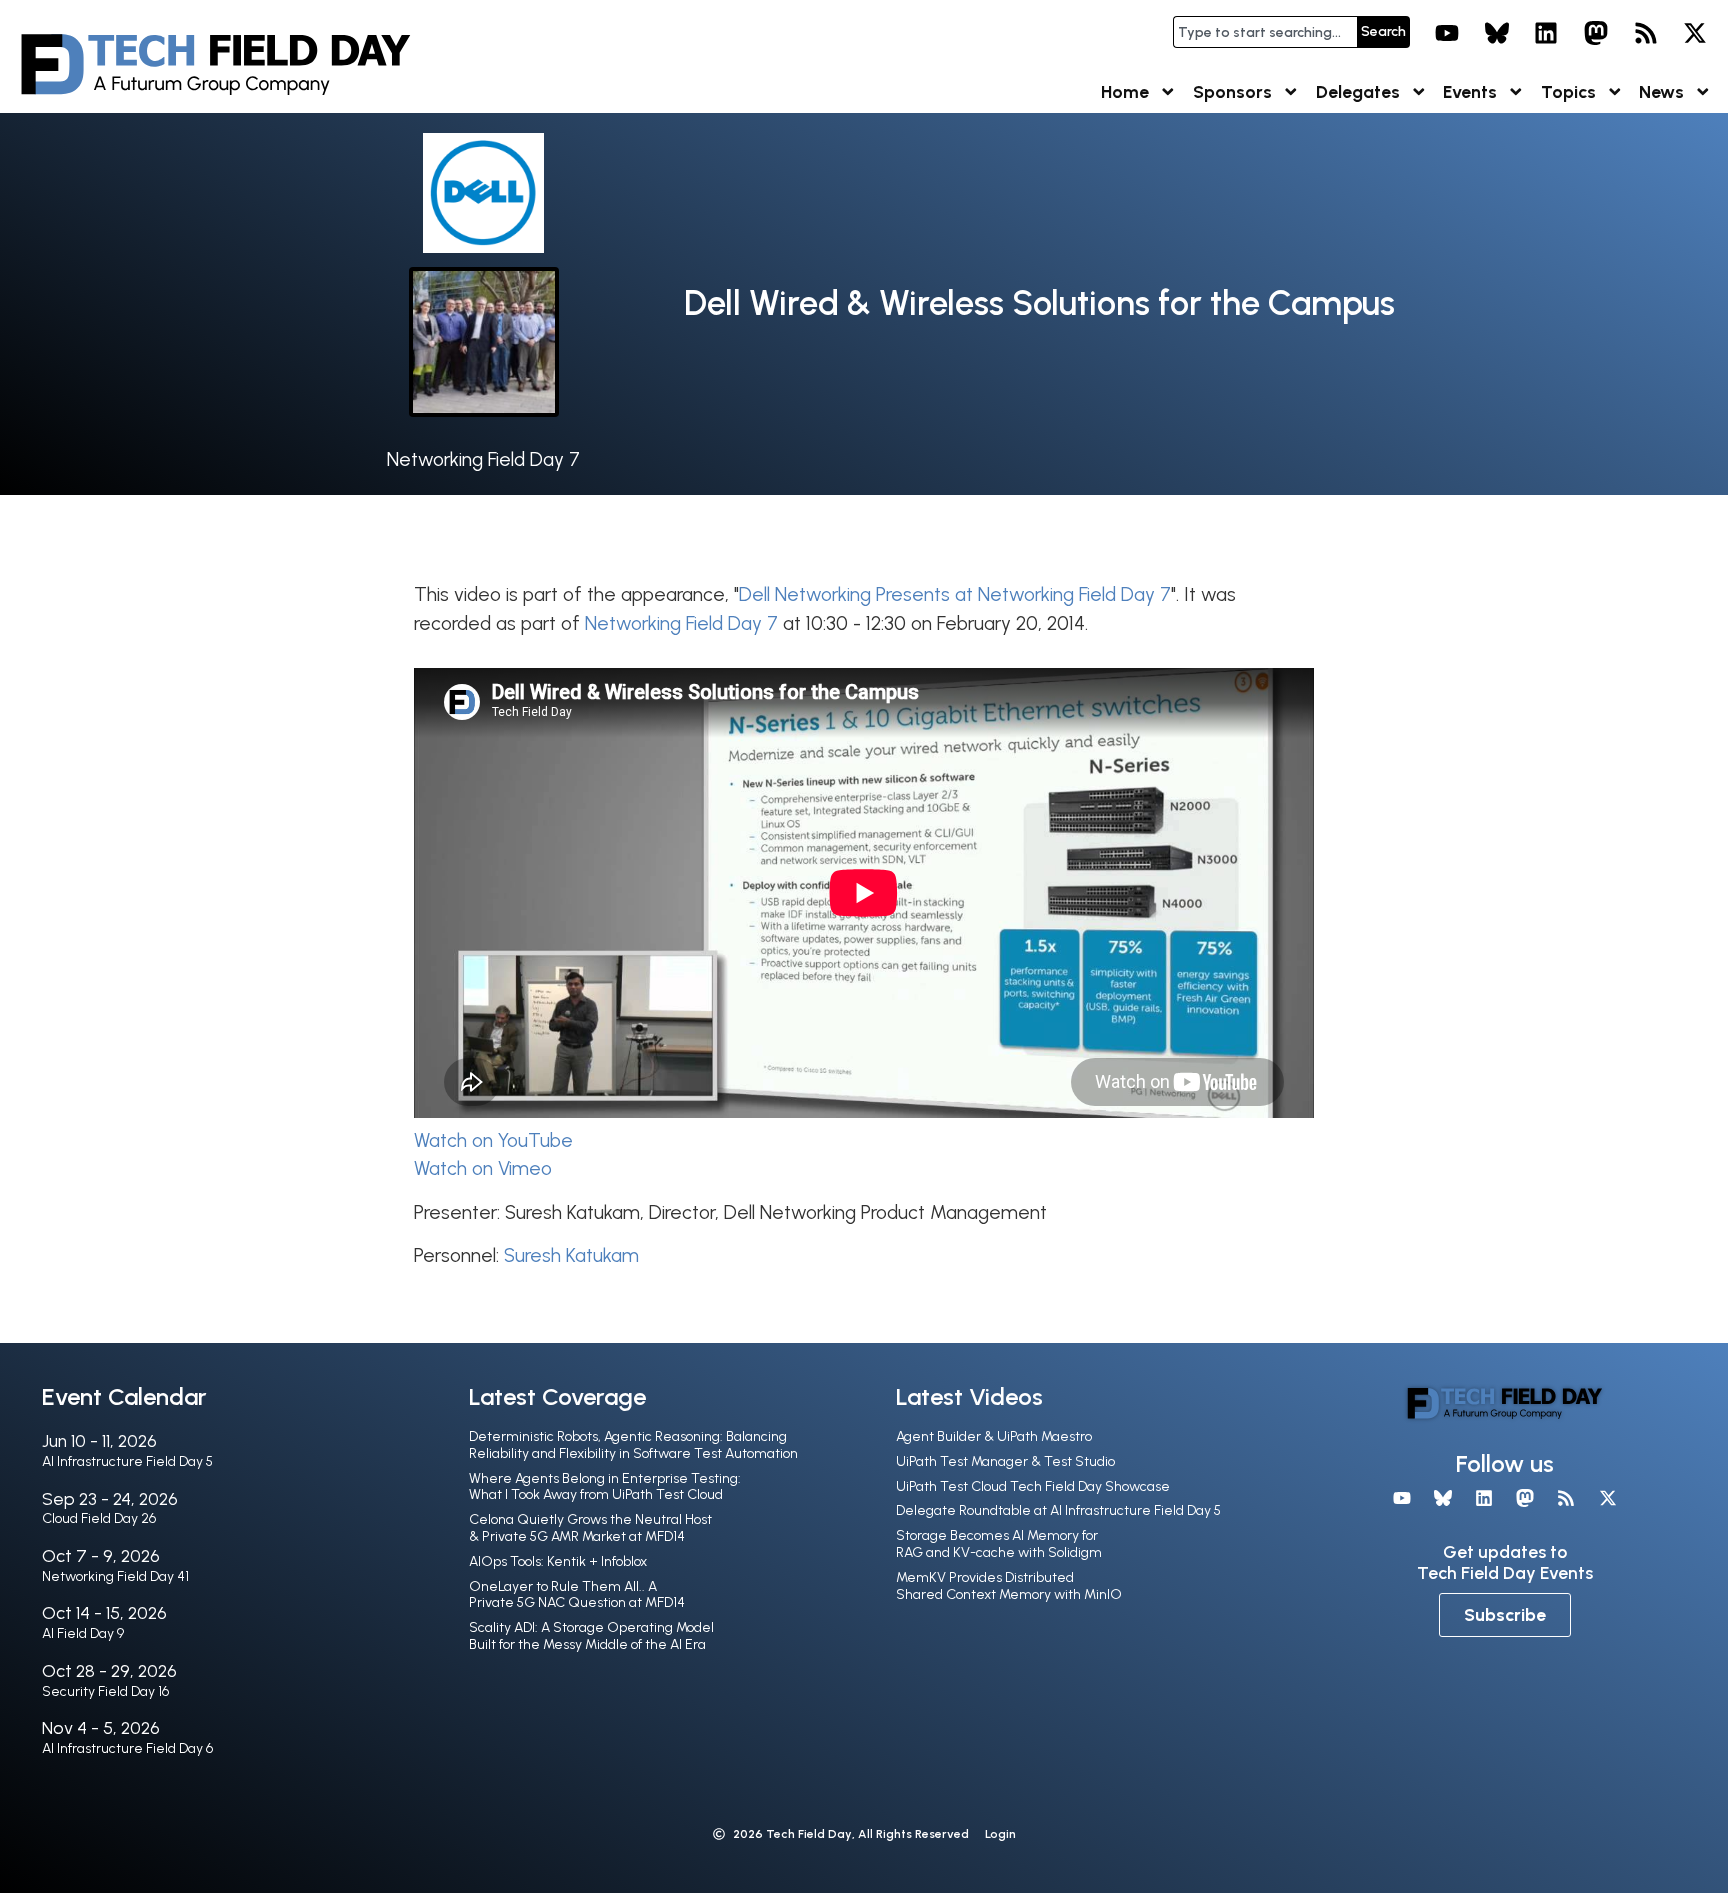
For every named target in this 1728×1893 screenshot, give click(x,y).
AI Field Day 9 (83, 1633)
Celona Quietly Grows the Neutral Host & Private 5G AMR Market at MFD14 (590, 1528)
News (1661, 91)
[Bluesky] (1497, 33)
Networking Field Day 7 (483, 459)
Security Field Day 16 (105, 1691)
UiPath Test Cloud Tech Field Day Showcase (1033, 1486)
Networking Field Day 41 (115, 1576)
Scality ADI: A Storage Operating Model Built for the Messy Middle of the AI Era (591, 1636)
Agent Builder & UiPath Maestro (994, 1436)
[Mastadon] (1596, 33)
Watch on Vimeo (483, 1168)
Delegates (1358, 91)
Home (1125, 91)
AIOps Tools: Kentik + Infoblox (558, 1561)
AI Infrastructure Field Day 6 (127, 1748)
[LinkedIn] (1547, 33)
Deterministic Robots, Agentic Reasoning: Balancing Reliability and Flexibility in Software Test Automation (633, 1445)
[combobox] (1265, 32)
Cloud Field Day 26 (99, 1518)
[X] (1695, 33)
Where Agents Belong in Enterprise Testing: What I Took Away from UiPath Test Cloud (605, 1487)
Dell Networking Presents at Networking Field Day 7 (955, 594)
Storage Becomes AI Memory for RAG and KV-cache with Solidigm (999, 1544)
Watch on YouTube (493, 1140)
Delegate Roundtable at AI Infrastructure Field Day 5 (1058, 1510)
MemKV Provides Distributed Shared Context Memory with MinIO (1009, 1586)
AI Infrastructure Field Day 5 (127, 1461)
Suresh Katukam (571, 1255)
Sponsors (1232, 91)
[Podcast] (1646, 33)
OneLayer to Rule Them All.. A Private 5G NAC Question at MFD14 (577, 1595)
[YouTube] (1447, 33)
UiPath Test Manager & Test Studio (1005, 1461)
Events (1470, 91)
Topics (1568, 91)
